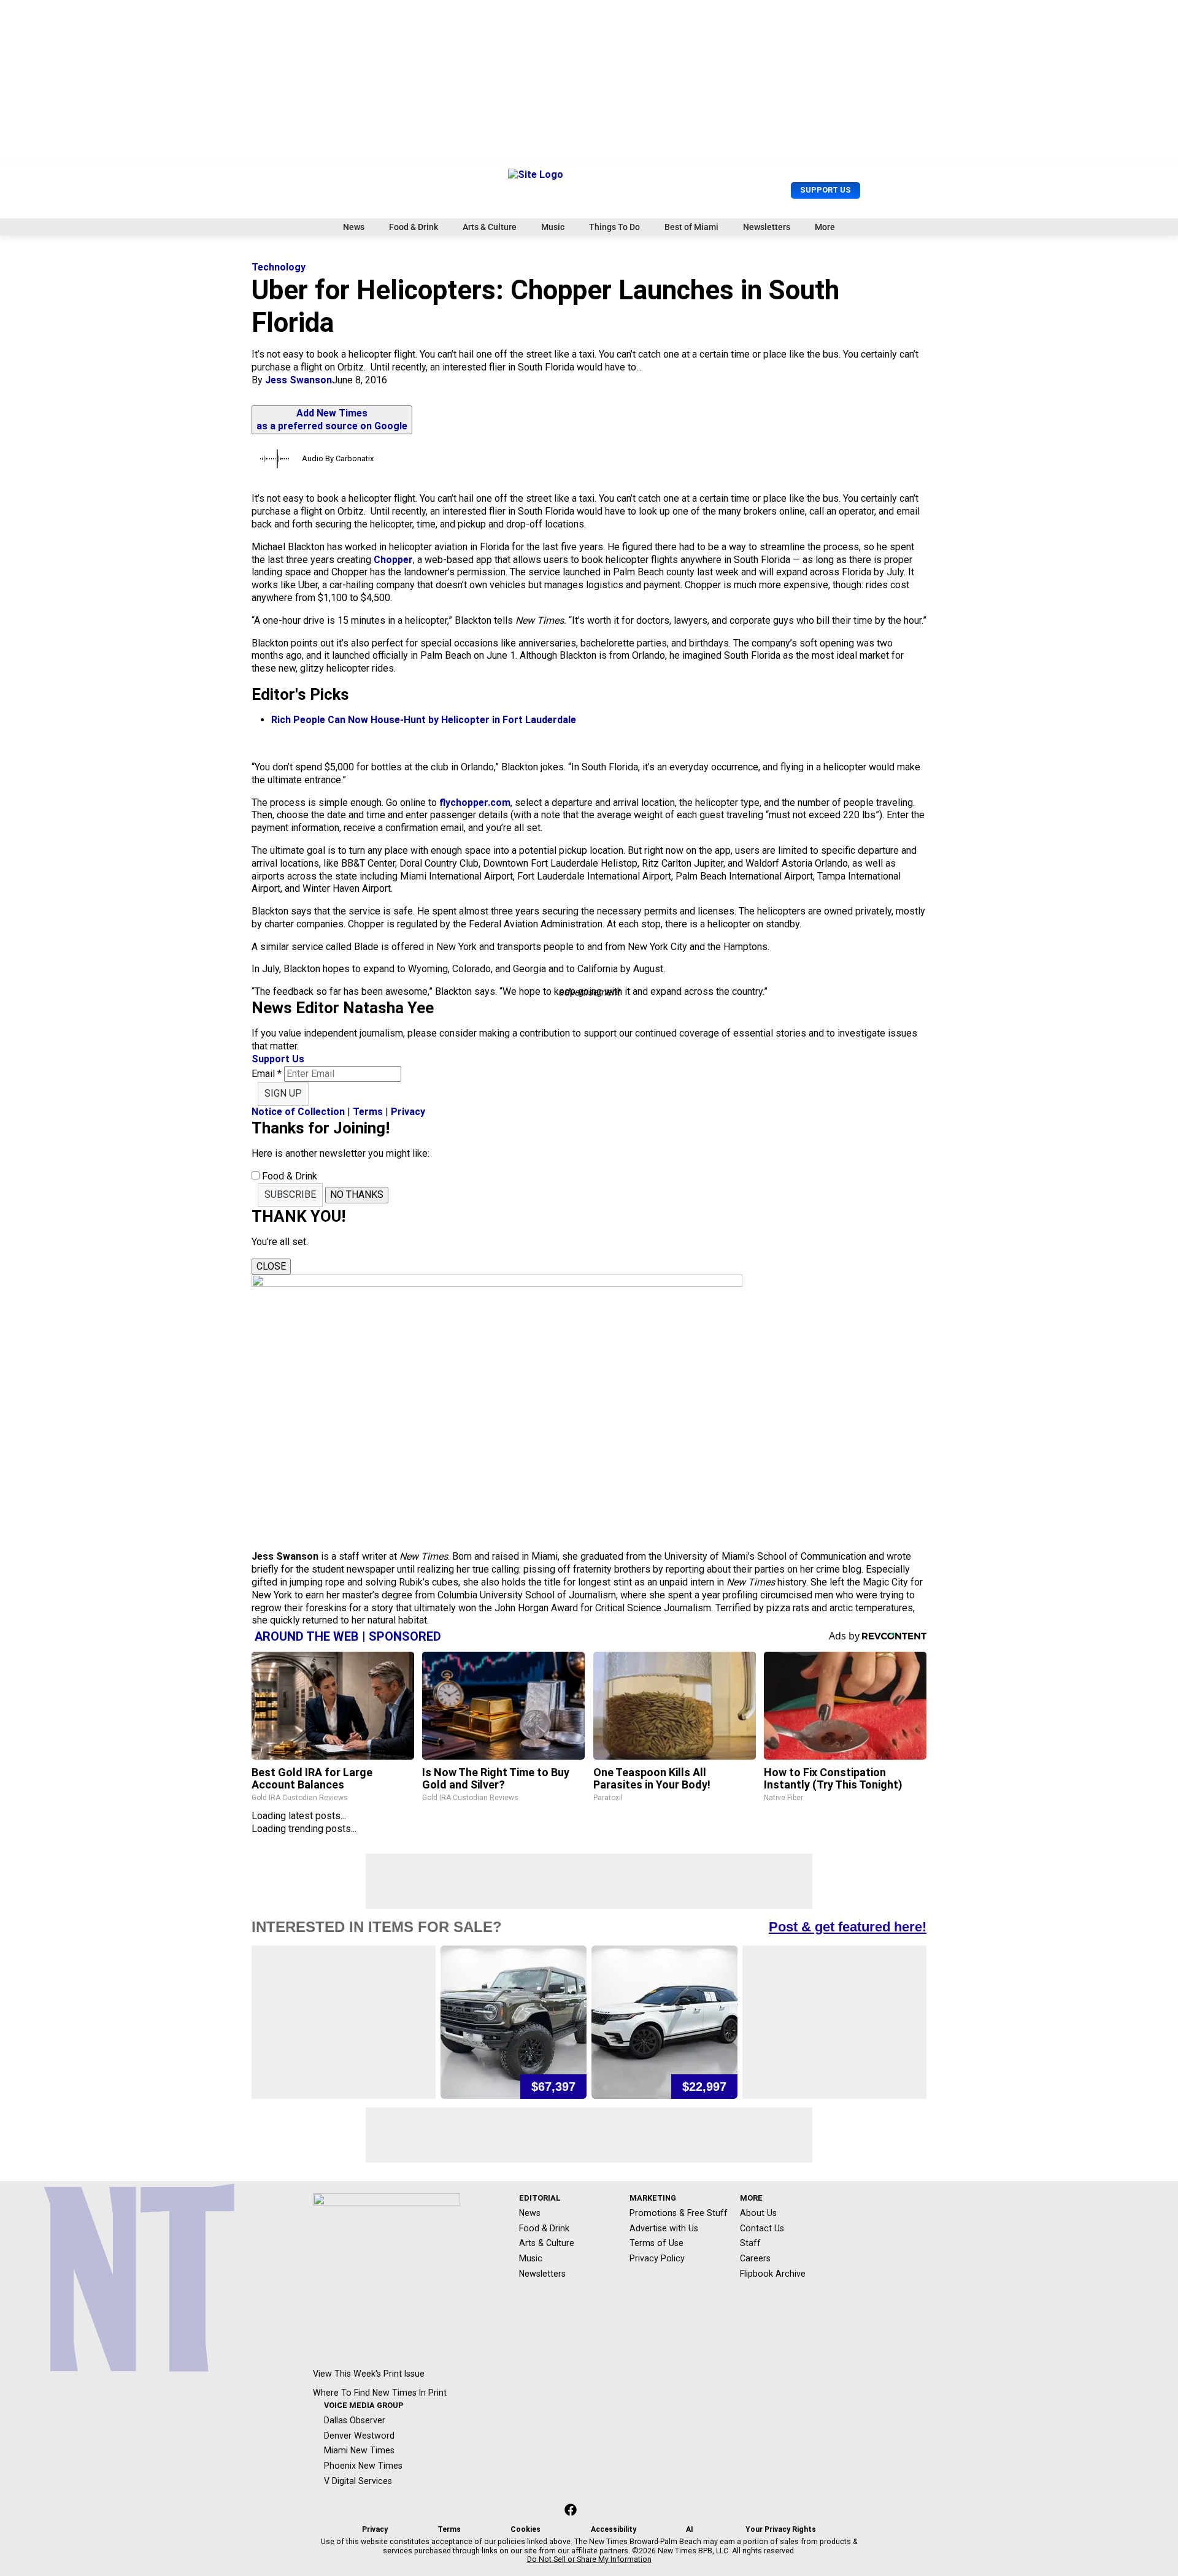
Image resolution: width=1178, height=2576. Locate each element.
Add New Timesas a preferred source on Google (332, 420)
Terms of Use (656, 2243)
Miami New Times (359, 2450)
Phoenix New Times (363, 2466)
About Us (758, 2213)
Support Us (826, 190)
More (825, 227)
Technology (279, 267)
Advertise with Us (664, 2228)
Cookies (525, 2529)
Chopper (393, 560)
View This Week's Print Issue (369, 2374)
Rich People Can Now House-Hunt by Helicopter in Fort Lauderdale (424, 720)
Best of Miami (691, 227)
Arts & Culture (490, 227)
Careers (755, 2258)
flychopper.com (474, 803)
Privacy (408, 1112)
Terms (368, 1112)
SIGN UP (283, 1093)
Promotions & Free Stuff (679, 2213)
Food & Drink (414, 227)
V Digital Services (358, 2481)
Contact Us (762, 2228)
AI (690, 2529)
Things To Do (614, 227)
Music (553, 227)
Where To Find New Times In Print (380, 2393)
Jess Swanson (298, 380)
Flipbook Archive (773, 2274)
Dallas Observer (355, 2420)
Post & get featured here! (848, 1927)
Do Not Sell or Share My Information (589, 2559)
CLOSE (271, 1266)
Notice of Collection (298, 1112)
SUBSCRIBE (290, 1194)
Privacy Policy (657, 2258)
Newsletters (767, 227)
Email (267, 1074)
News (354, 227)
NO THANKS (357, 1194)
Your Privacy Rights (781, 2529)
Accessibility (614, 2529)
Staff (750, 2243)
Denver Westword (359, 2436)
